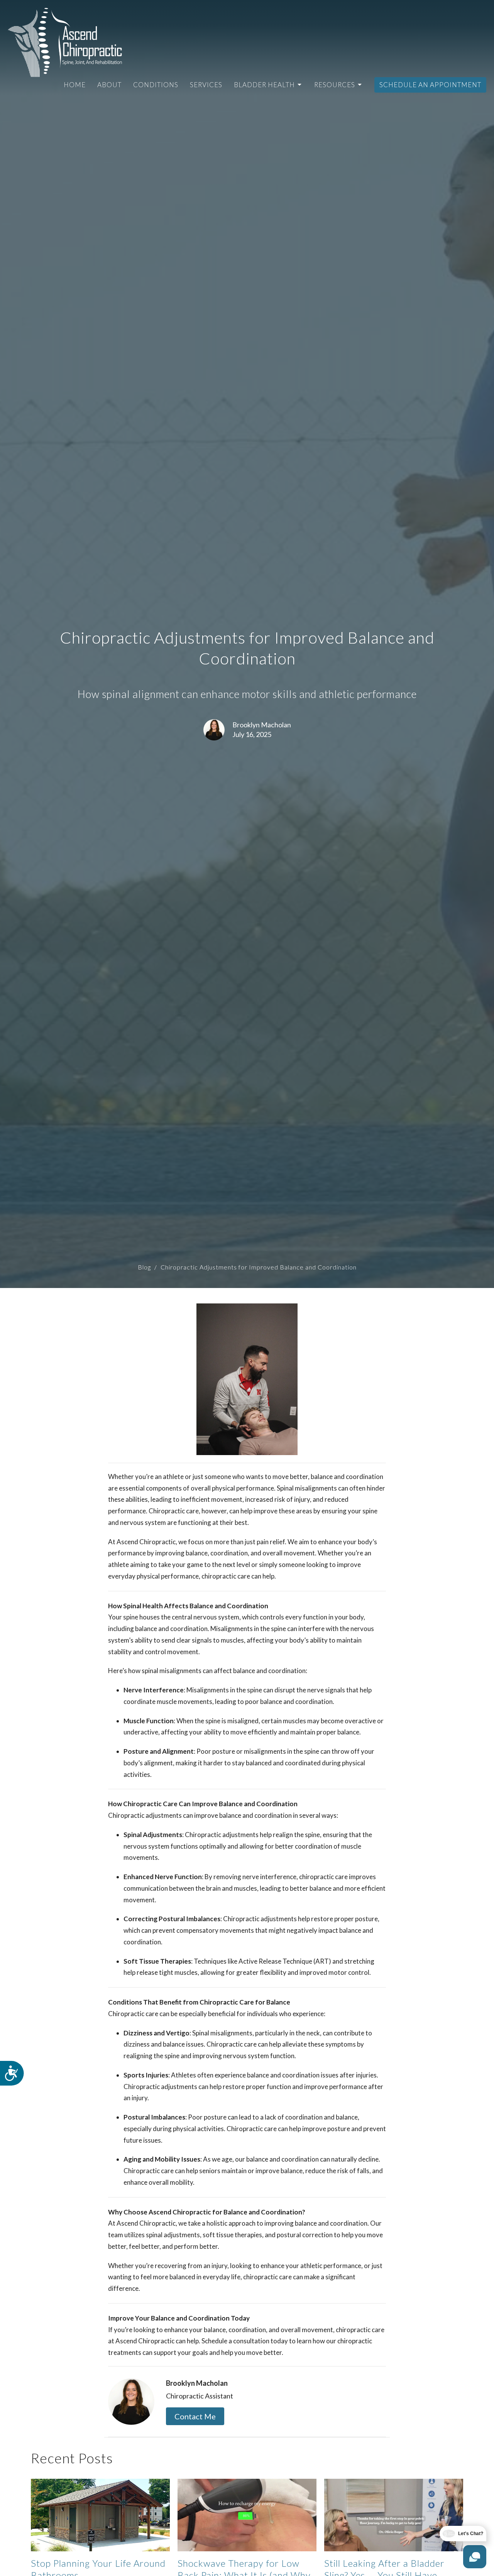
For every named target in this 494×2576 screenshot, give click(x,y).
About (109, 85)
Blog (144, 1267)
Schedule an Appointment (430, 85)
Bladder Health (264, 85)
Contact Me (195, 2416)
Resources (335, 85)
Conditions (156, 85)
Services (206, 85)
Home (75, 85)
